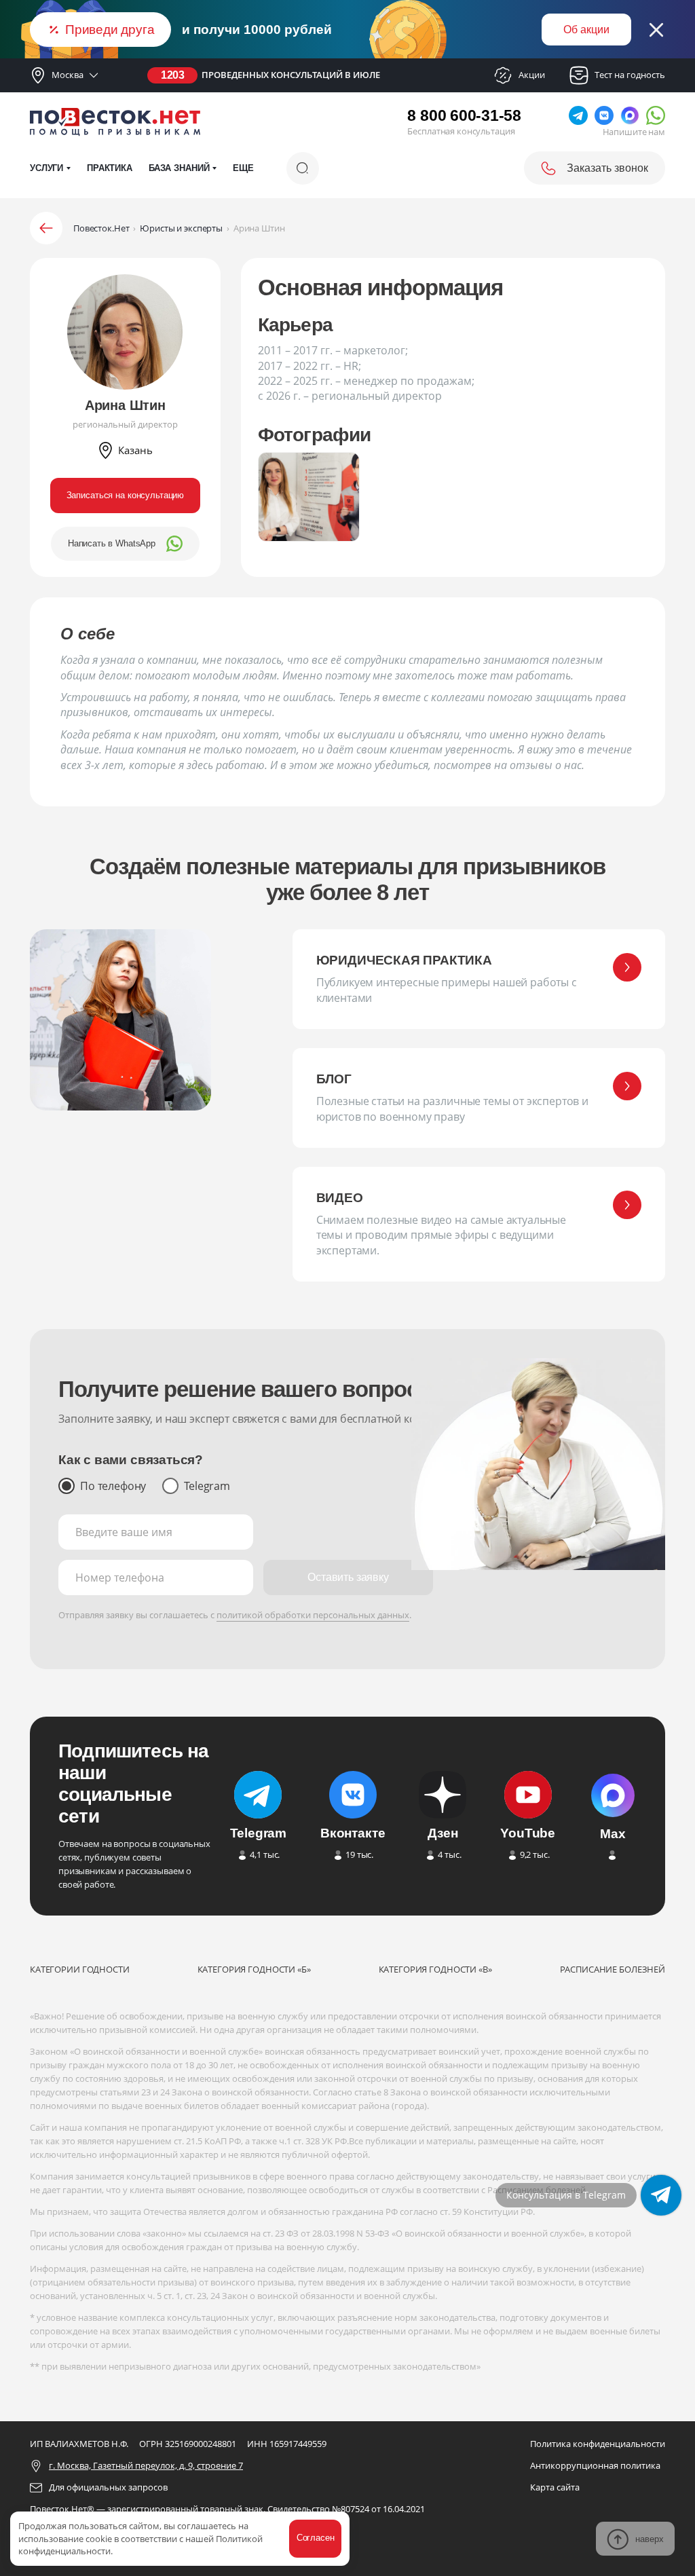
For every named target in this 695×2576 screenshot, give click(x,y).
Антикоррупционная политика (595, 2465)
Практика (110, 168)
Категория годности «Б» (254, 1969)
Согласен (316, 2538)
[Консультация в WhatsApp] (661, 2195)
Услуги (46, 168)
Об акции (586, 30)
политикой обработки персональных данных (313, 1615)
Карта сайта (555, 2487)
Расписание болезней (613, 1969)
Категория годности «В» (435, 1969)
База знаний (179, 168)
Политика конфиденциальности (598, 2444)
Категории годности (80, 1969)
